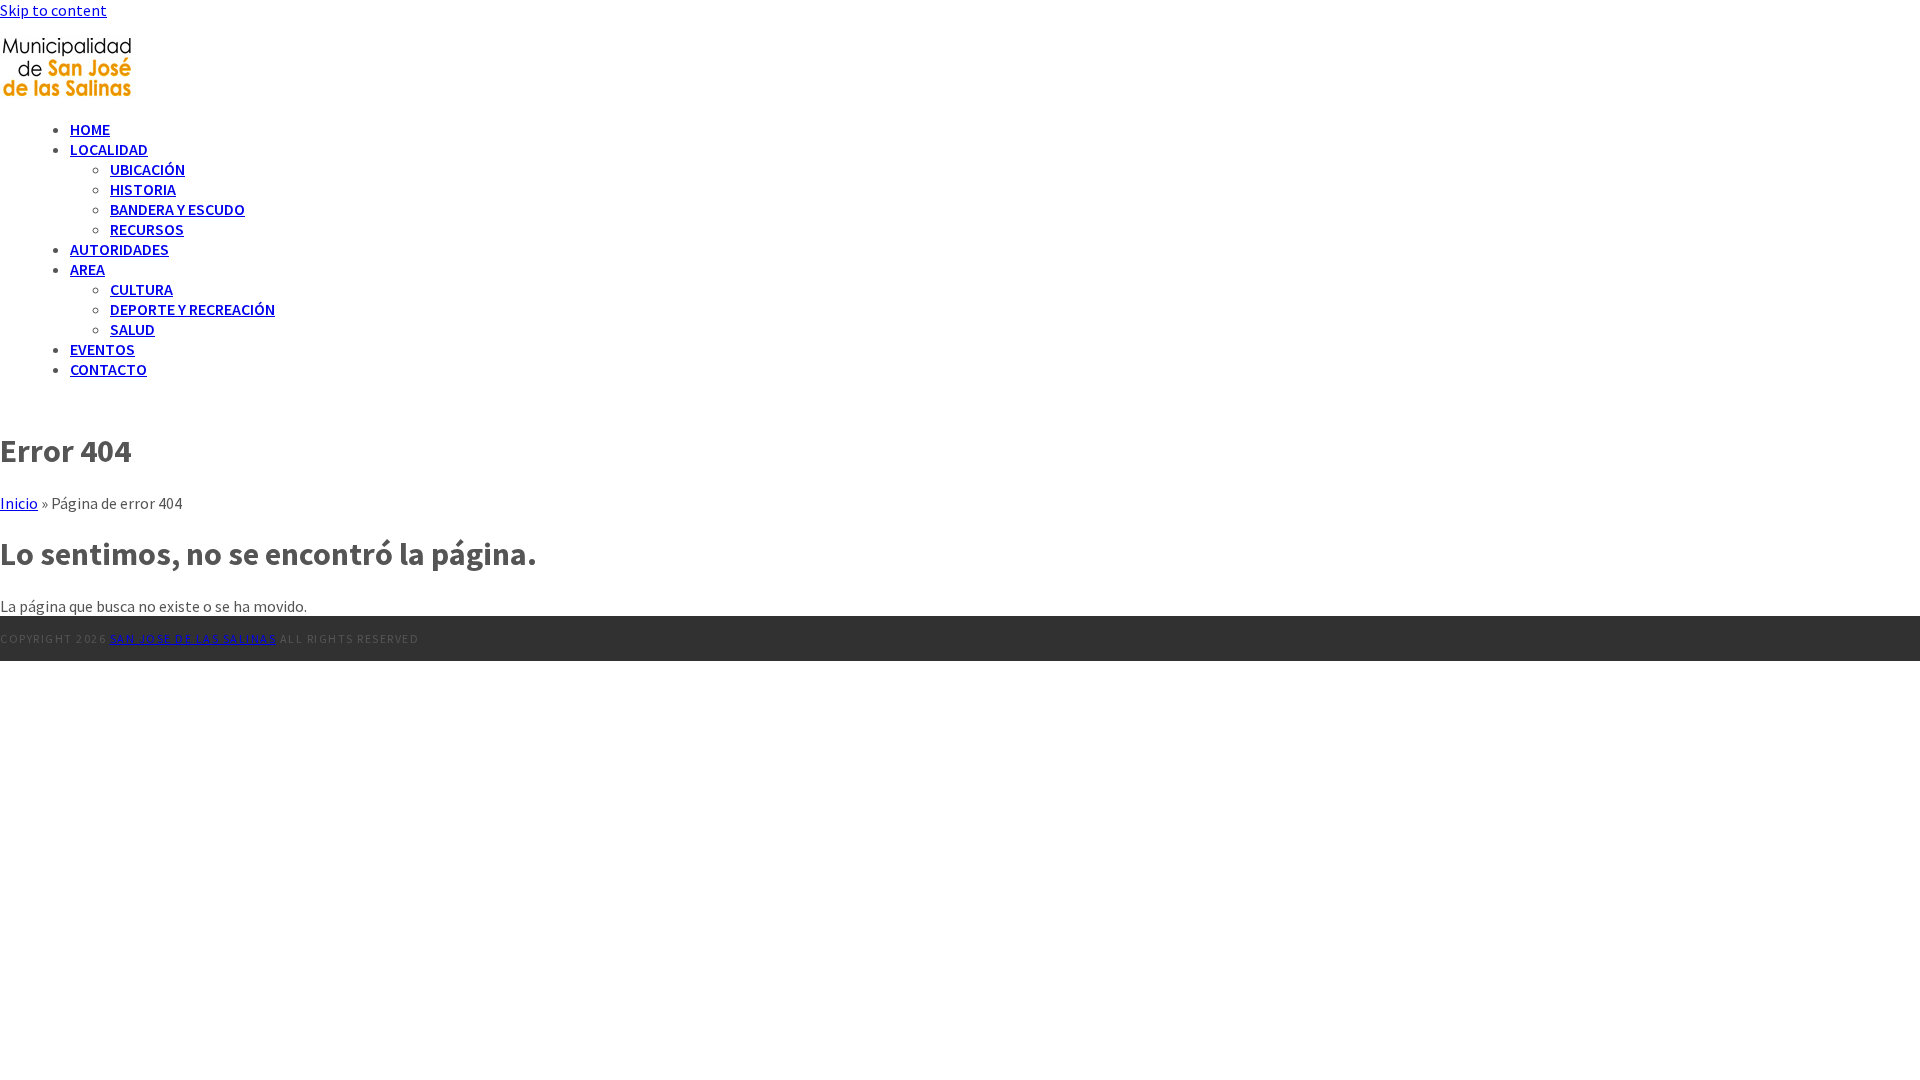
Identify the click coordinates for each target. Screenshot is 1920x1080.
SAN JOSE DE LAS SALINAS (193, 638)
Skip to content (53, 10)
